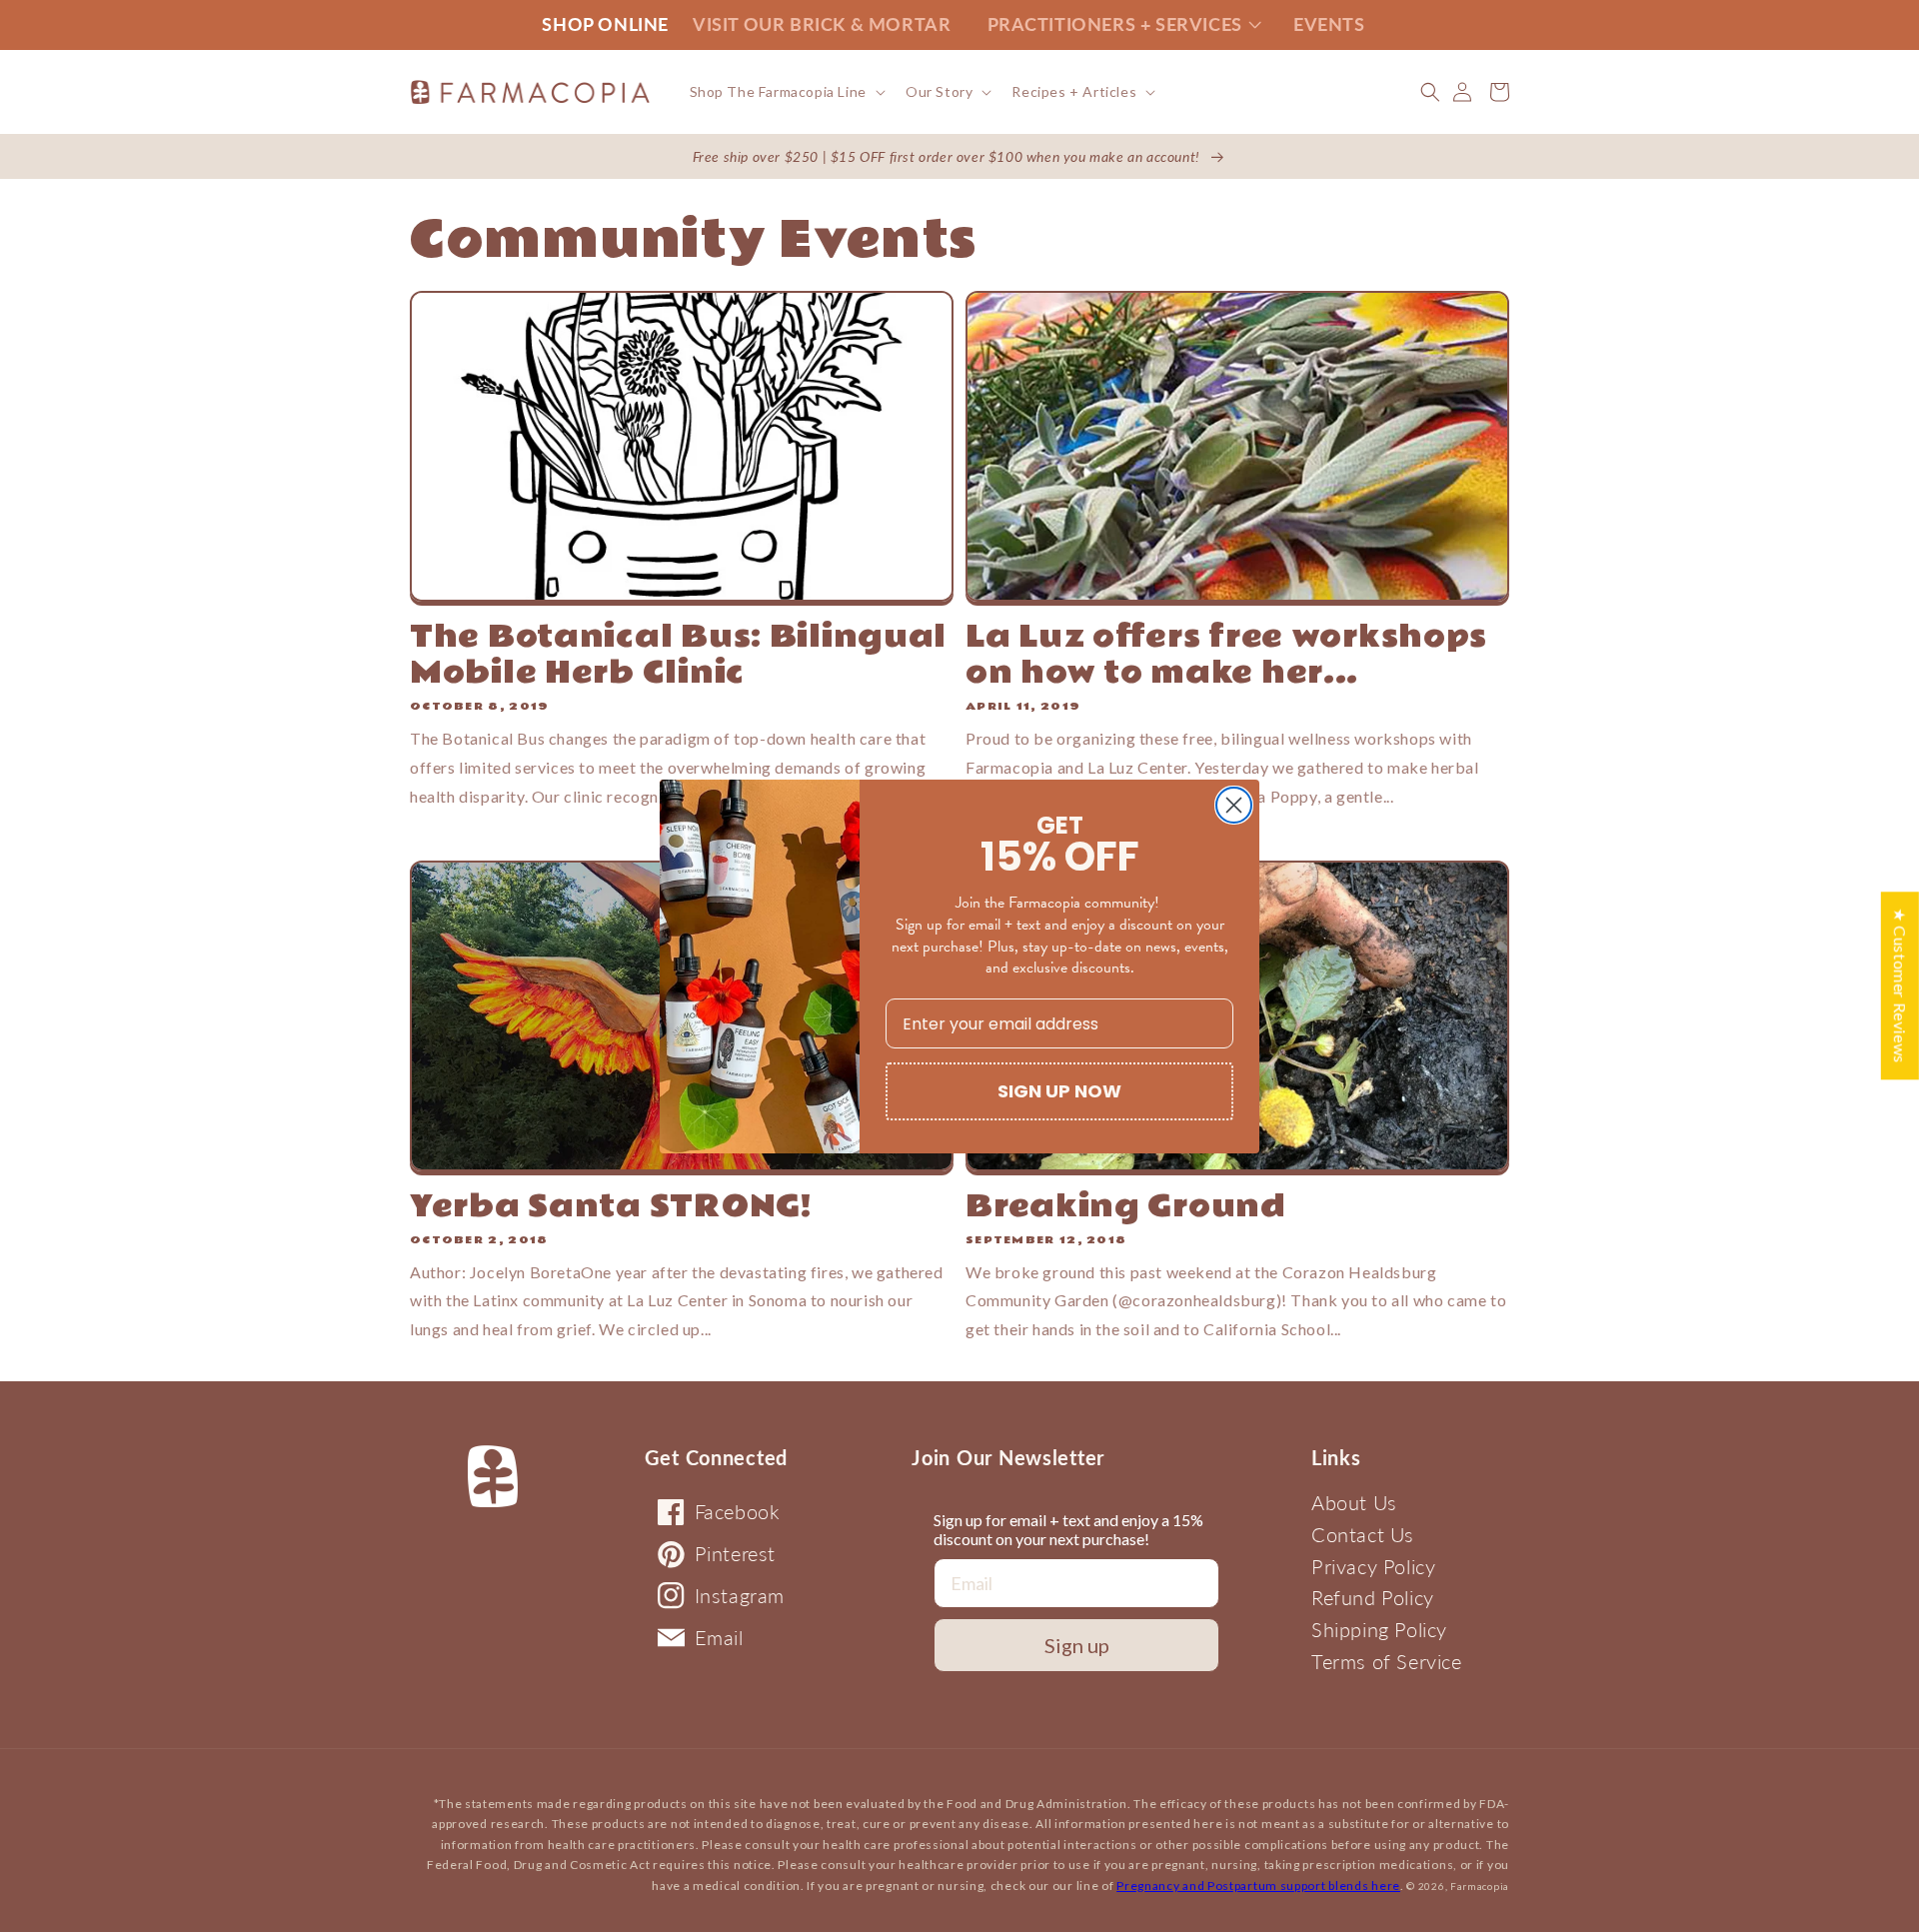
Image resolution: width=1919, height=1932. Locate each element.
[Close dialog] (1234, 805)
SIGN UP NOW (1059, 1091)
